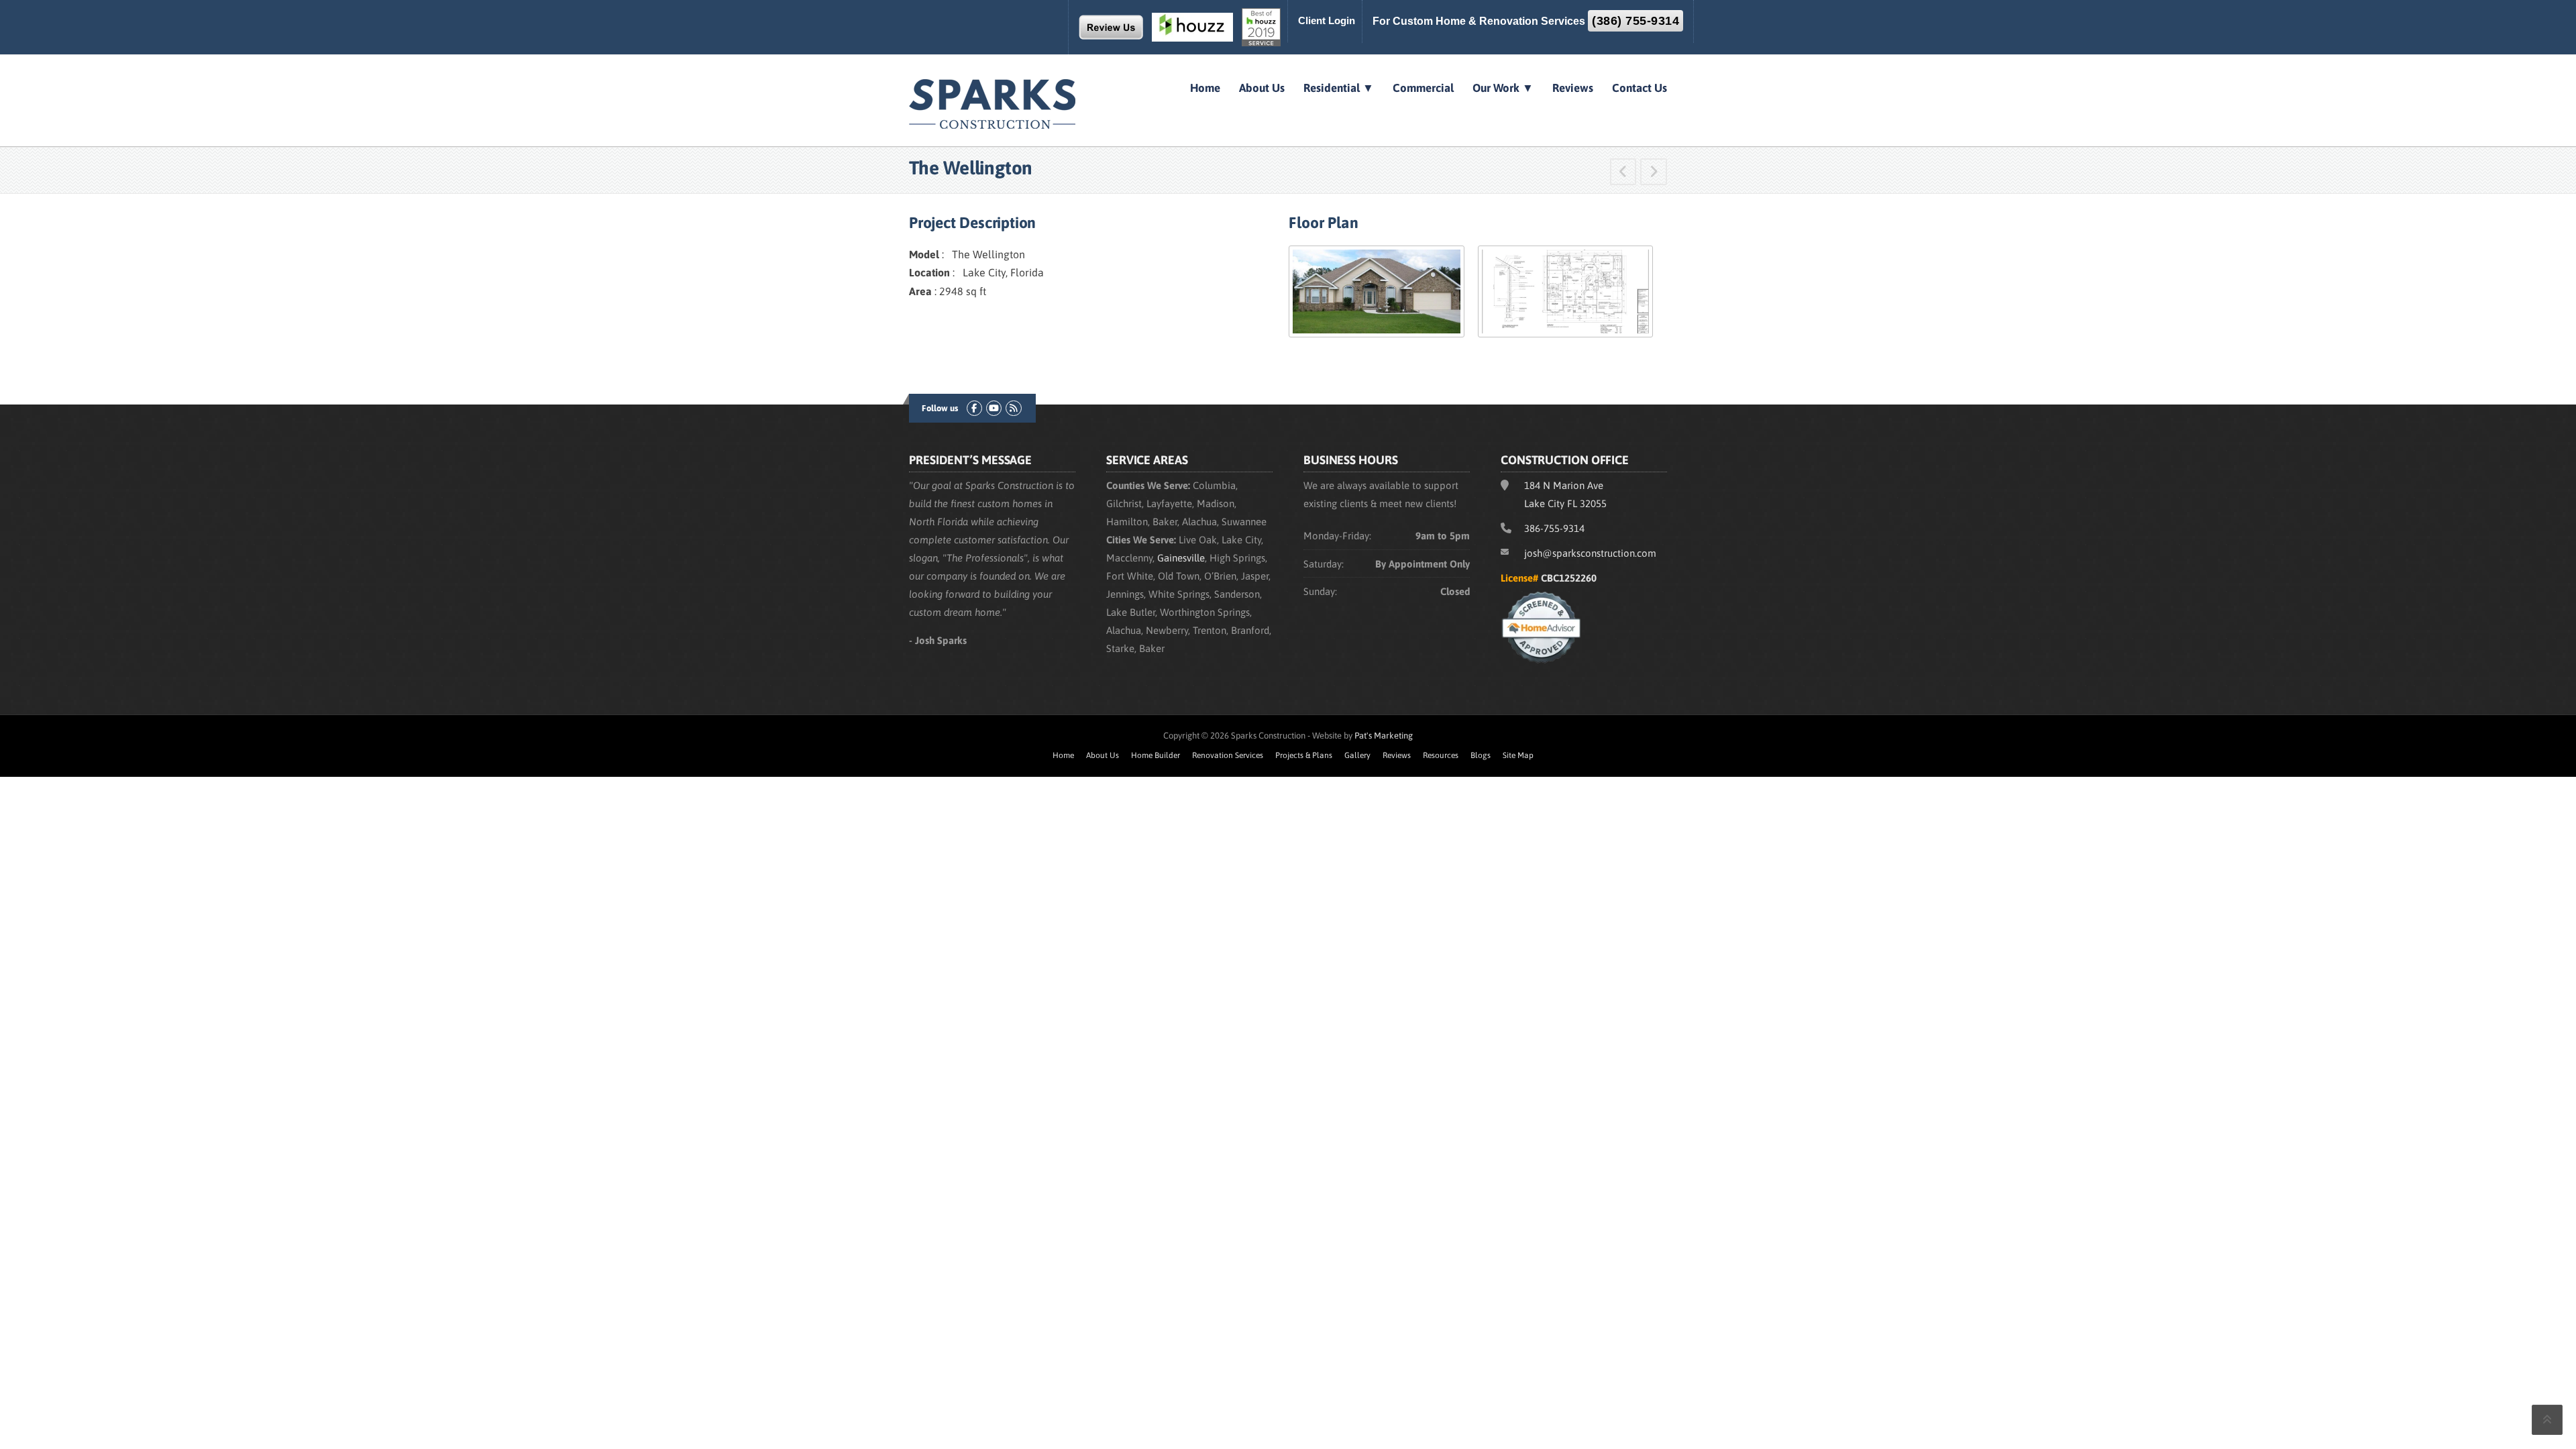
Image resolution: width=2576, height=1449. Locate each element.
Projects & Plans (1304, 755)
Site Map (1518, 755)
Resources (1441, 755)
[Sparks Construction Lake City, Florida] (993, 103)
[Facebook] (974, 408)
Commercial (1423, 88)
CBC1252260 (1569, 578)
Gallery (1357, 755)
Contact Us (1640, 88)
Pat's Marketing (1384, 736)
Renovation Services (1228, 755)
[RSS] (1013, 408)
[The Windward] (1654, 173)
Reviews (1573, 88)
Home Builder (1156, 755)
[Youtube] (994, 408)
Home (1205, 88)
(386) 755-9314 (1635, 21)
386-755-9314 (1554, 528)
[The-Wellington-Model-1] (1376, 290)
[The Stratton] (1623, 173)
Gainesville (1181, 558)
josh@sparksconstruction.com (1590, 553)
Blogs (1481, 755)
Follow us (940, 408)
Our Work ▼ (1503, 88)
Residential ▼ (1339, 88)
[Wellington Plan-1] (1565, 290)
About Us (1262, 88)
